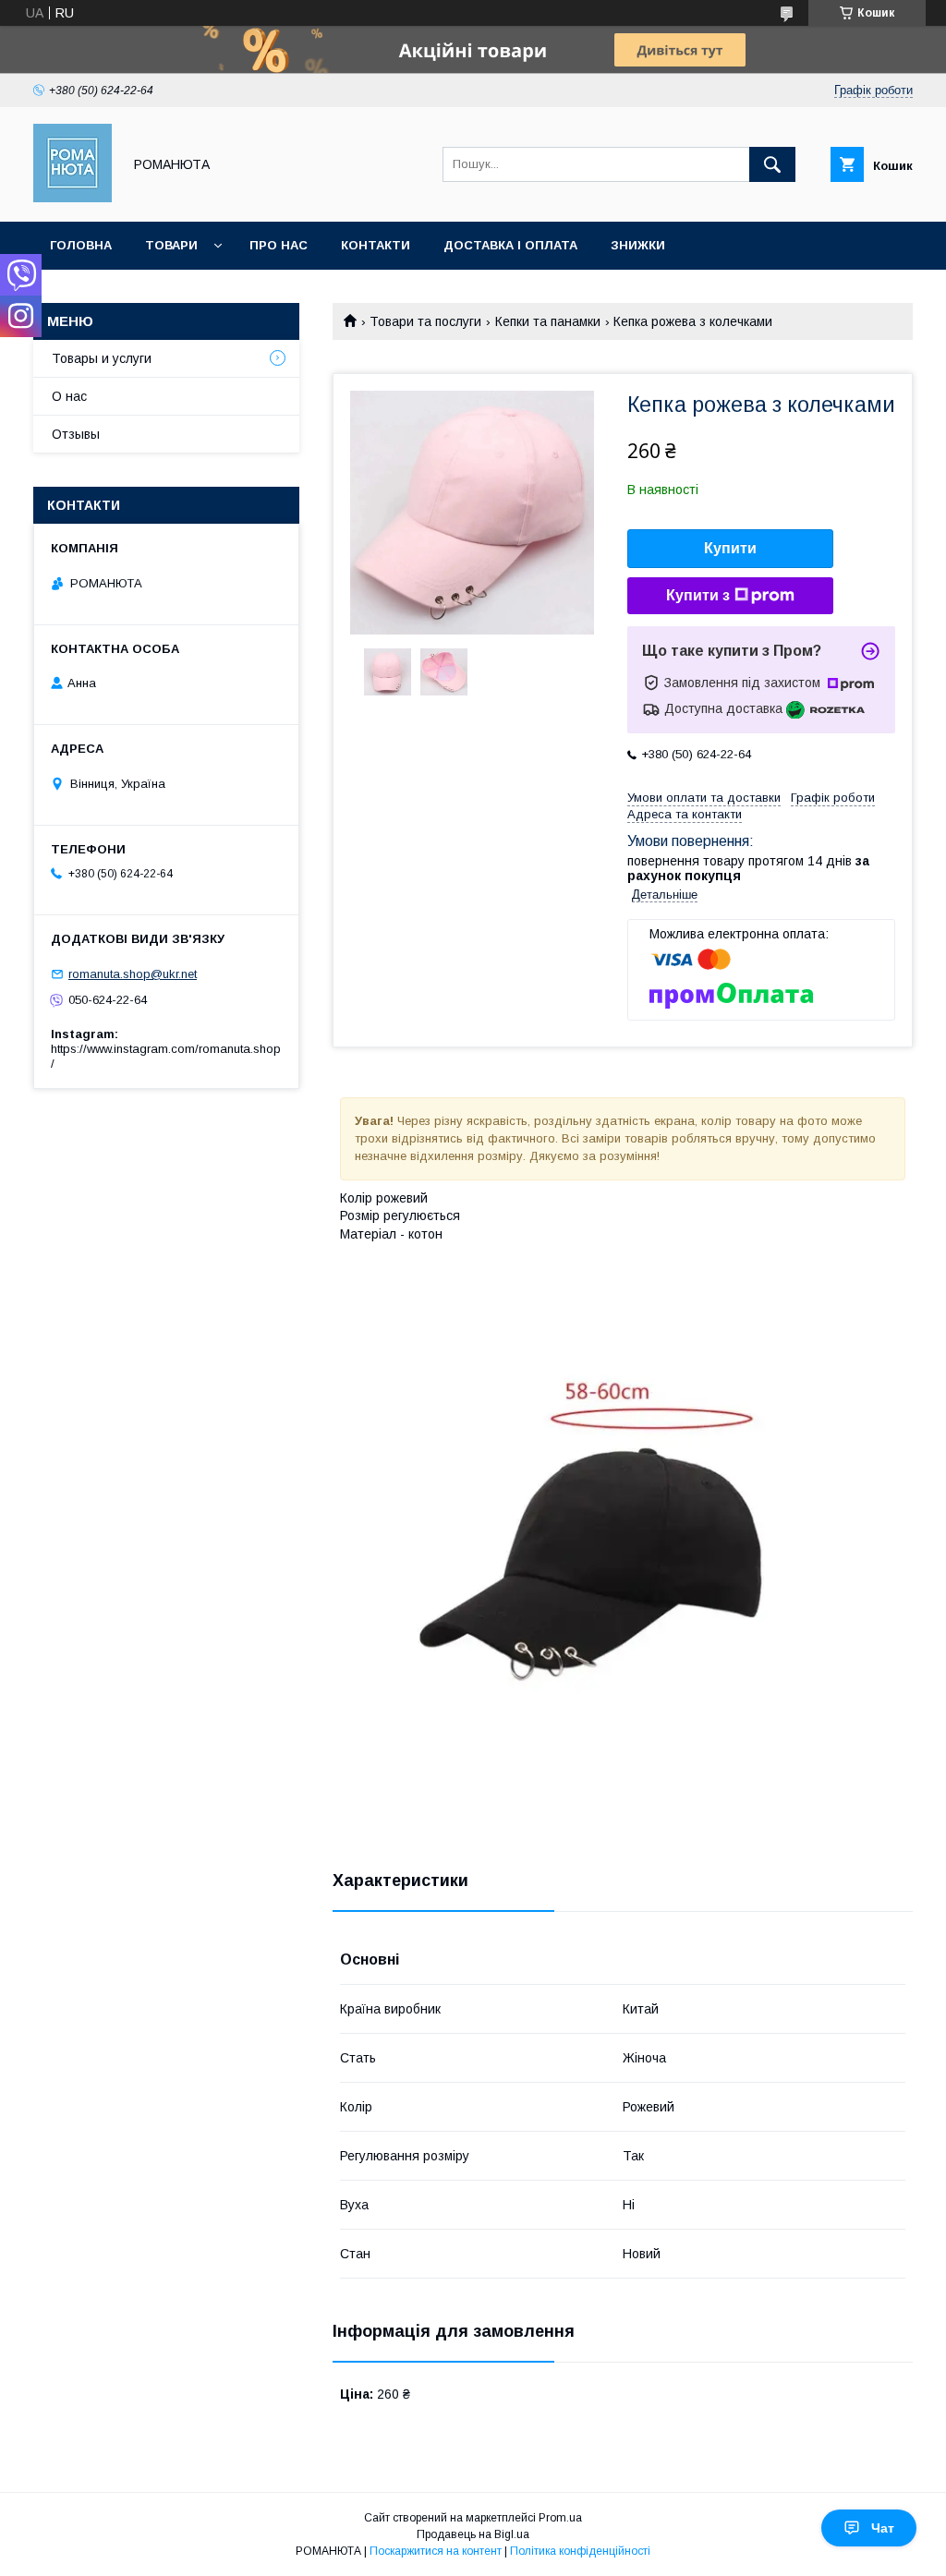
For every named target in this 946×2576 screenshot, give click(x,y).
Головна (81, 245)
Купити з (698, 595)
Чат (883, 2528)
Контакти (376, 245)
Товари (171, 245)
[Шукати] (772, 164)
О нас (69, 396)
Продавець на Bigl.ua (473, 2534)
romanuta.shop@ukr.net (133, 974)
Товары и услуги (102, 358)
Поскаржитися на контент (436, 2551)
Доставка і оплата (510, 245)
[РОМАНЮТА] (73, 198)
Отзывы (76, 434)
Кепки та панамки (548, 321)
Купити (730, 548)
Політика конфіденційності (580, 2551)
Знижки (638, 245)
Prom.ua (560, 2518)
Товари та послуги (425, 321)
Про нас (279, 245)
